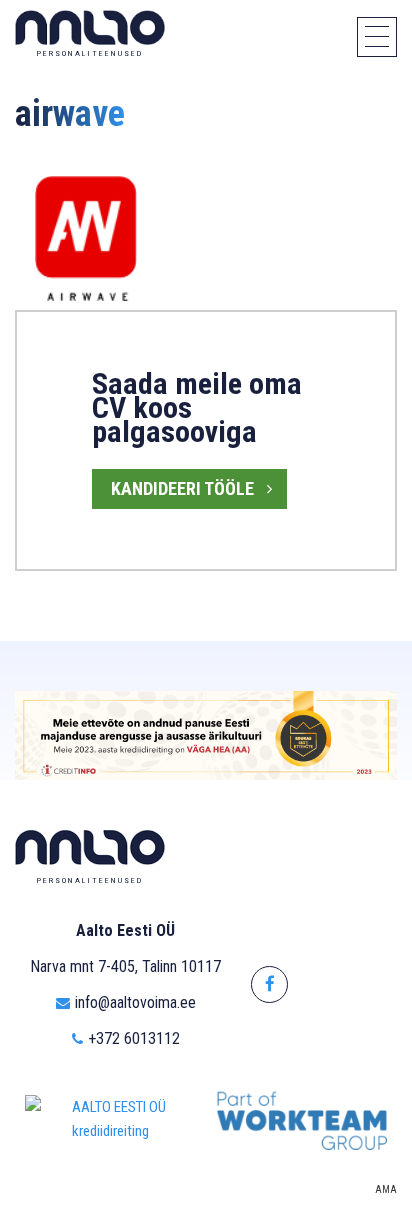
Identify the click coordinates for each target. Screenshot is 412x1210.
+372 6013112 (134, 1038)
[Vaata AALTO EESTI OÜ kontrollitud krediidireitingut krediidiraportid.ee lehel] (110, 1119)
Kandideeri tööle (182, 488)
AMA (386, 1190)
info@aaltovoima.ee (135, 1002)
